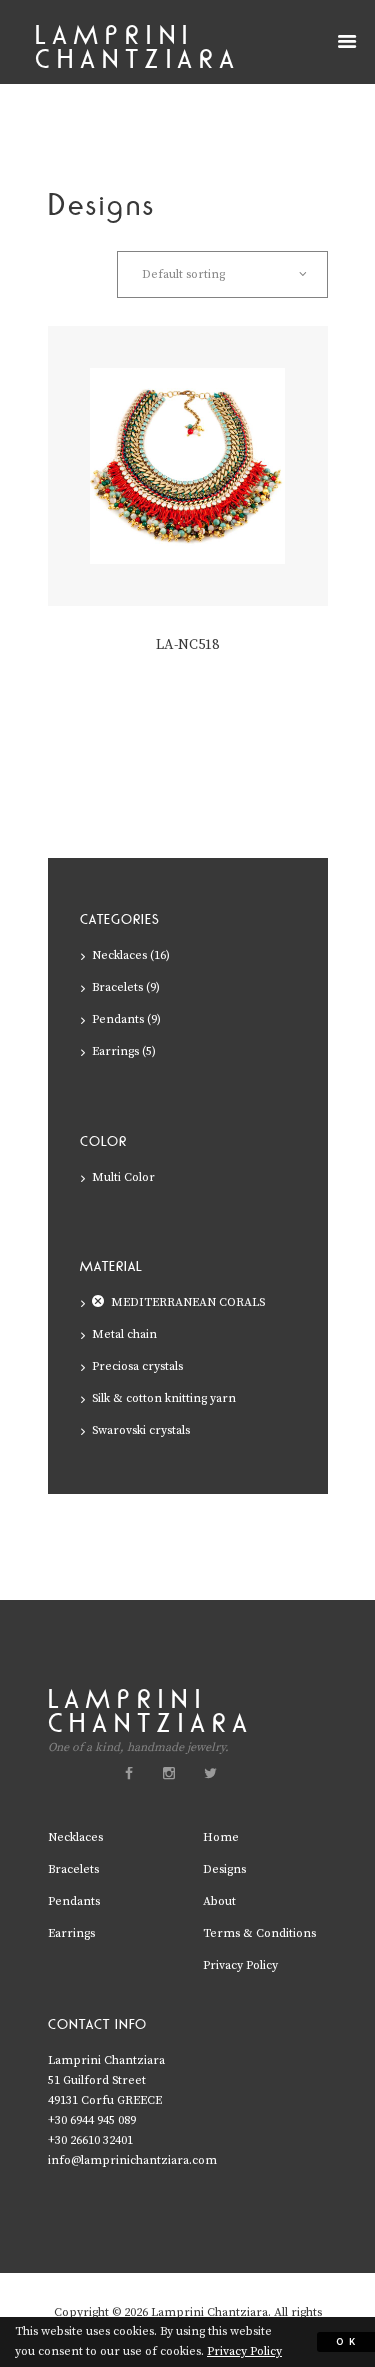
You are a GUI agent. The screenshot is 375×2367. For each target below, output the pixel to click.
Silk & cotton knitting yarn (164, 1398)
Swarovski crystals (141, 1430)
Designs (224, 1869)
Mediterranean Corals (188, 1302)
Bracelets (117, 987)
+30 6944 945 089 (92, 2120)
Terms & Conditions (259, 1933)
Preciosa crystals (137, 1366)
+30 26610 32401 (90, 2140)
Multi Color (123, 1177)
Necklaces (119, 955)
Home (221, 1837)
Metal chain (124, 1334)
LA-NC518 (187, 645)
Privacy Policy (240, 1965)
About (219, 1901)
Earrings (115, 1051)
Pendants (118, 1019)
